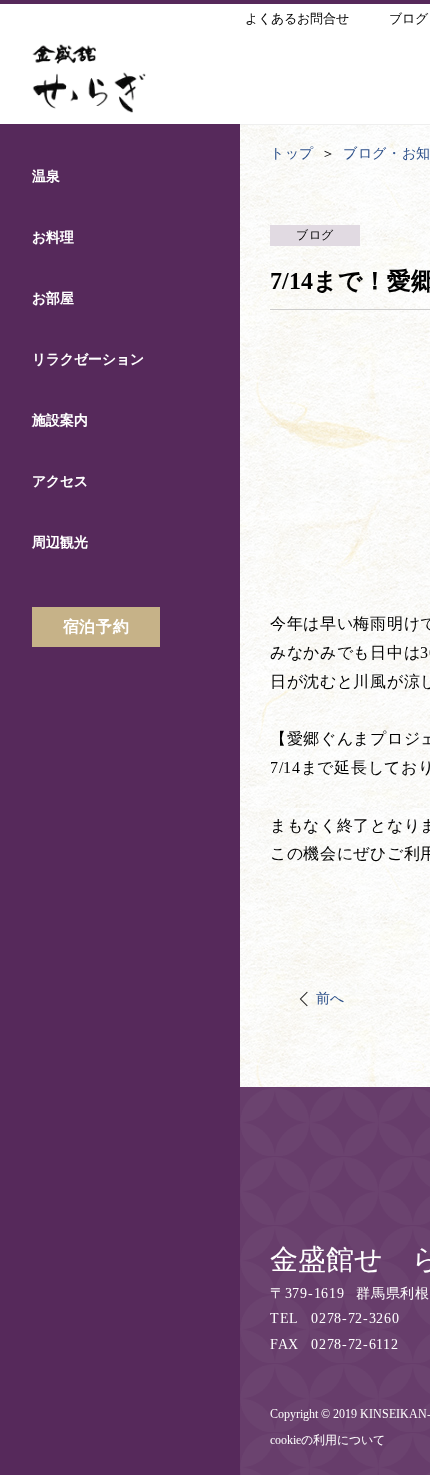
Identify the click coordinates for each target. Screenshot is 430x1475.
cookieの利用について (327, 1440)
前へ (330, 998)
